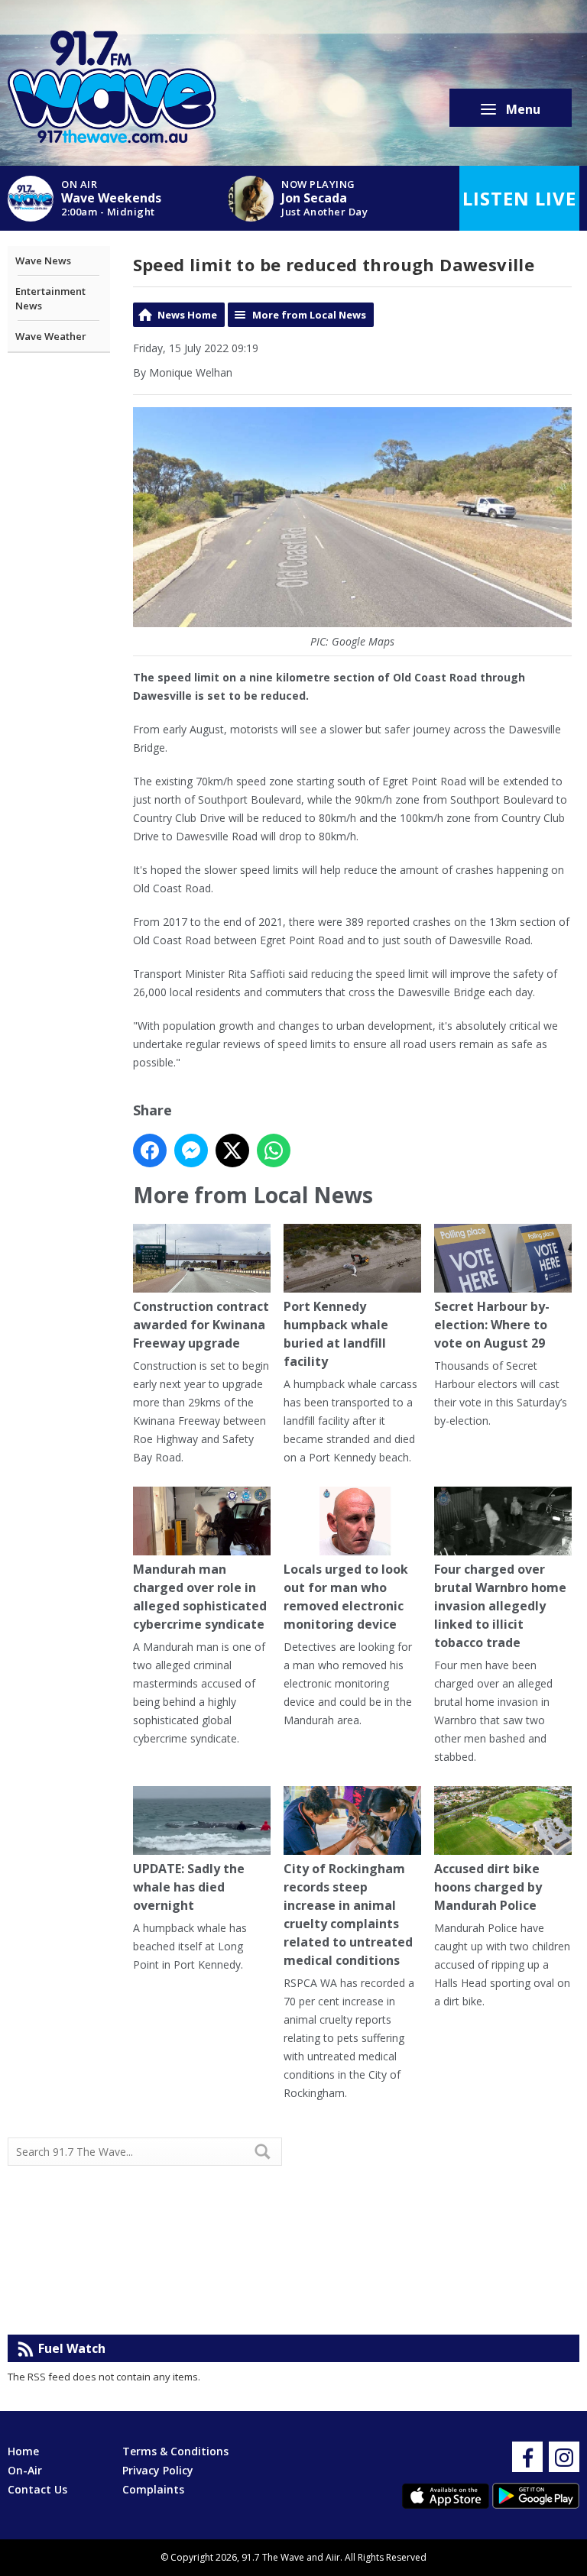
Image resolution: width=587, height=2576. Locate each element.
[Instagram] (564, 2457)
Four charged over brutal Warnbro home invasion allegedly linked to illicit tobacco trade (500, 1606)
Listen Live (519, 198)
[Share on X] (232, 1150)
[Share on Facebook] (150, 1150)
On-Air (25, 2470)
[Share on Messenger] (191, 1150)
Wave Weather (51, 336)
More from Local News (309, 315)
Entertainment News (50, 299)
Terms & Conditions (175, 2451)
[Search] (269, 2151)
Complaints (153, 2489)
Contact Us (37, 2489)
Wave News (43, 261)
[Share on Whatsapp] (274, 1150)
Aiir (333, 2557)
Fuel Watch (72, 2348)
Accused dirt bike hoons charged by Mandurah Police (488, 1887)
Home (23, 2451)
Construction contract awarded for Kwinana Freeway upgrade (201, 1325)
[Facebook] (527, 2457)
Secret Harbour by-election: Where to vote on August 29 (492, 1325)
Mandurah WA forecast (436, 2304)
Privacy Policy (158, 2470)
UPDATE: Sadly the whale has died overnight (189, 1887)
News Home (187, 315)
